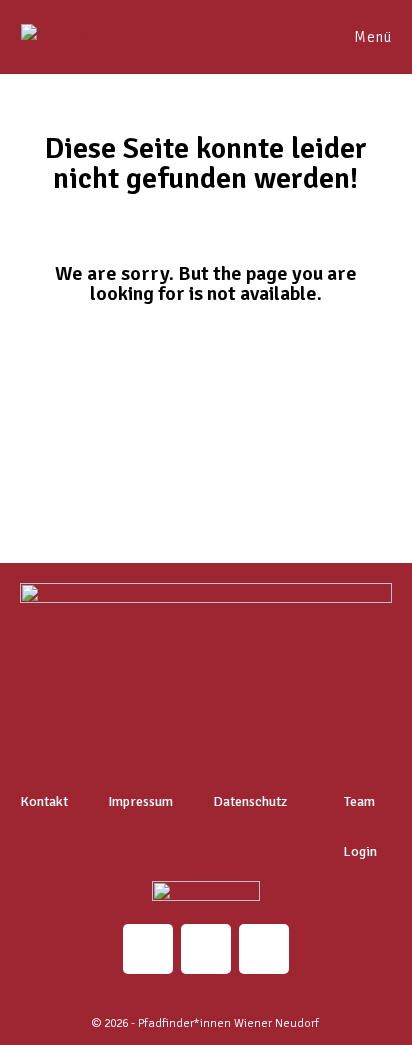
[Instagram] (148, 949)
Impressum (140, 801)
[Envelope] (206, 949)
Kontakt (44, 801)
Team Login (360, 826)
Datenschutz (250, 801)
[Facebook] (264, 949)
